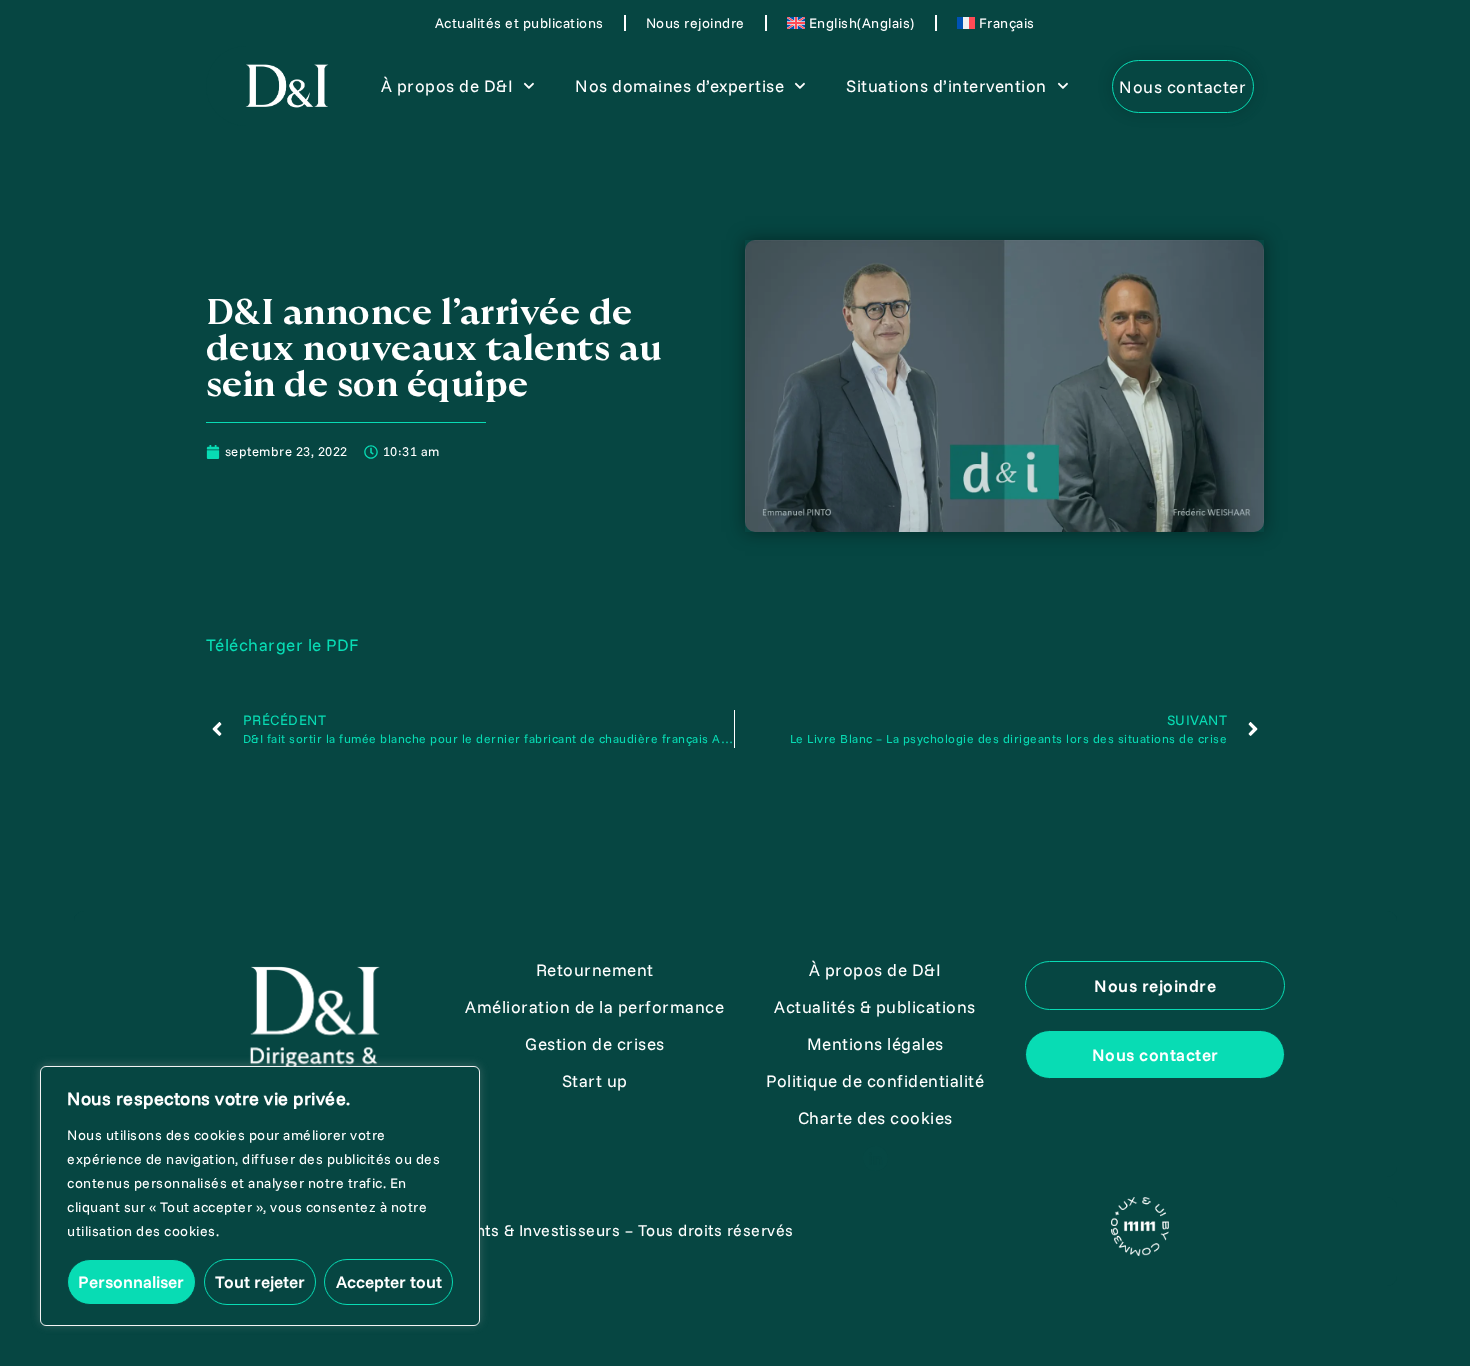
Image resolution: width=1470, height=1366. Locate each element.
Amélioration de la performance (594, 1006)
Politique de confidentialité (875, 1080)
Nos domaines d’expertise (679, 85)
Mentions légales (875, 1043)
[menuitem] (851, 23)
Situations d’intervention (946, 85)
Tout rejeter (260, 1281)
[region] (260, 1196)
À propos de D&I (447, 85)
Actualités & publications (875, 1006)
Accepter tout (389, 1281)
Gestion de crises (595, 1043)
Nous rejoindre (695, 23)
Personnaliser (131, 1281)
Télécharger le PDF (282, 644)
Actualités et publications (519, 23)
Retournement (595, 969)
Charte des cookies (875, 1117)
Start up (595, 1080)
